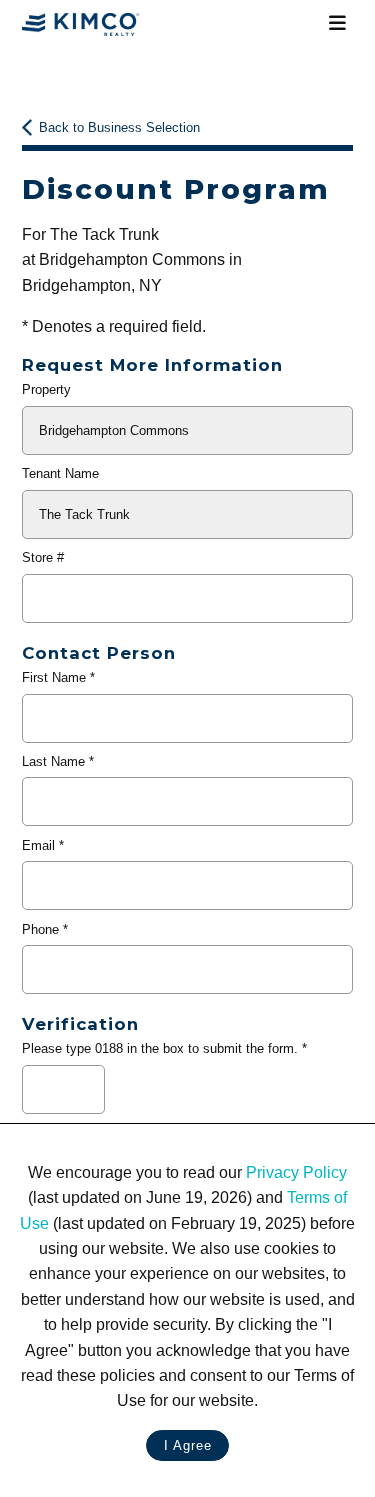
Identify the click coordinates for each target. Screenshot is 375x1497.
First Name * (58, 677)
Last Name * (58, 761)
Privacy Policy (296, 1172)
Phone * (45, 929)
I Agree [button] (188, 1445)
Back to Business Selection (119, 127)
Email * (43, 845)
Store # (43, 557)
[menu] (338, 24)
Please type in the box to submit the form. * (164, 1048)
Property (46, 389)
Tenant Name (60, 473)
